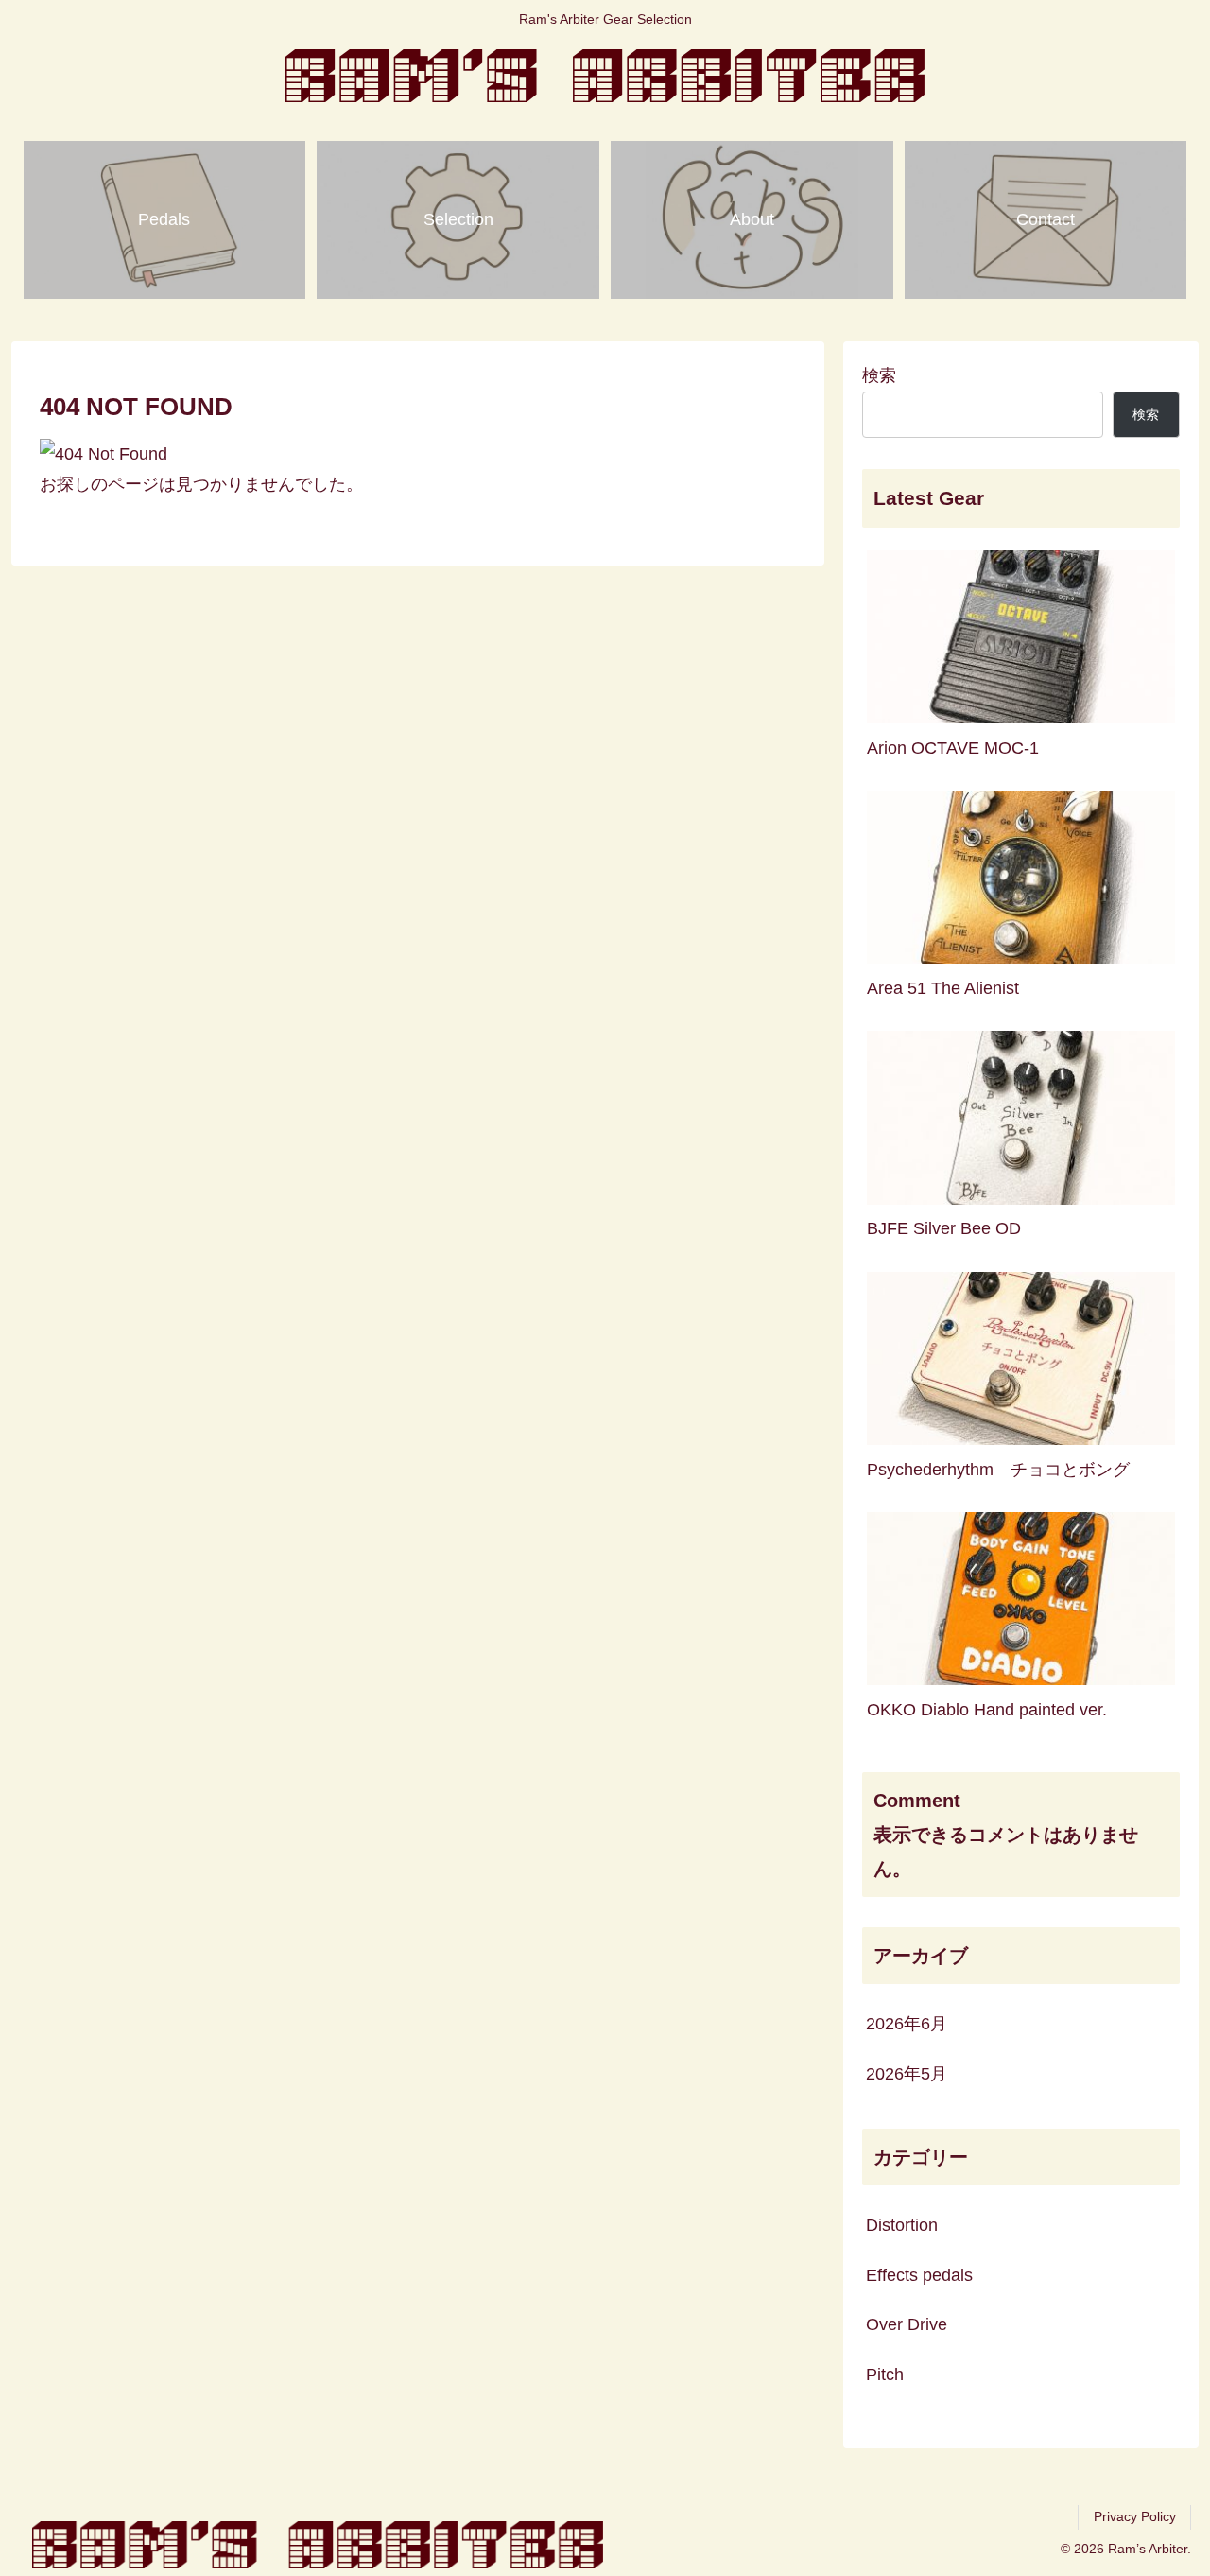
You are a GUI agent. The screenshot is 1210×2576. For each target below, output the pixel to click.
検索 (879, 375)
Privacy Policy (1135, 2516)
